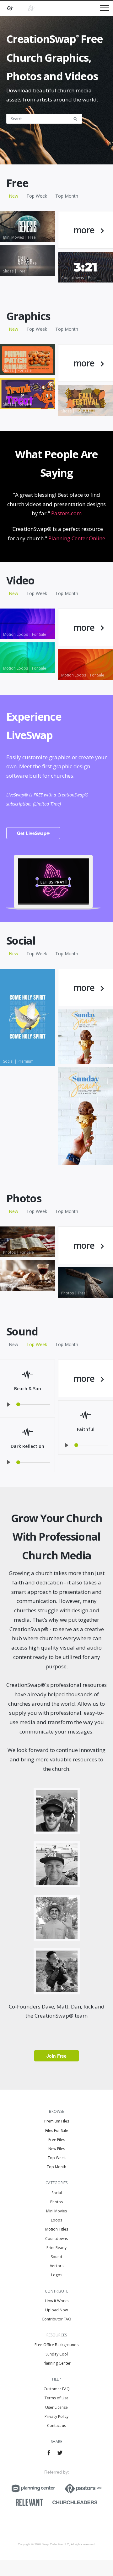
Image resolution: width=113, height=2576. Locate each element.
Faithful (86, 1429)
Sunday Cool (57, 2354)
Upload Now (56, 2310)
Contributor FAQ (56, 2319)
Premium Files (57, 2121)
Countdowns (56, 2239)
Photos (56, 2202)
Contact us (56, 2426)
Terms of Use (56, 2398)
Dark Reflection (27, 1446)
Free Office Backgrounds (56, 2345)
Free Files (57, 2140)
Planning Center (57, 2363)
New (13, 196)
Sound (56, 2257)
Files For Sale (57, 2130)
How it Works (57, 2301)
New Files (57, 2149)
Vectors (57, 2266)
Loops (56, 2220)
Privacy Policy (56, 2416)
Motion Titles (57, 2229)
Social (57, 2193)
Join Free (56, 2056)
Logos (57, 2275)
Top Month (67, 196)
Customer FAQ (57, 2389)
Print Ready (56, 2248)
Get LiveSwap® (33, 833)
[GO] (78, 118)
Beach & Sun (28, 1389)
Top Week (37, 196)
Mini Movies (56, 2211)
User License (56, 2407)
